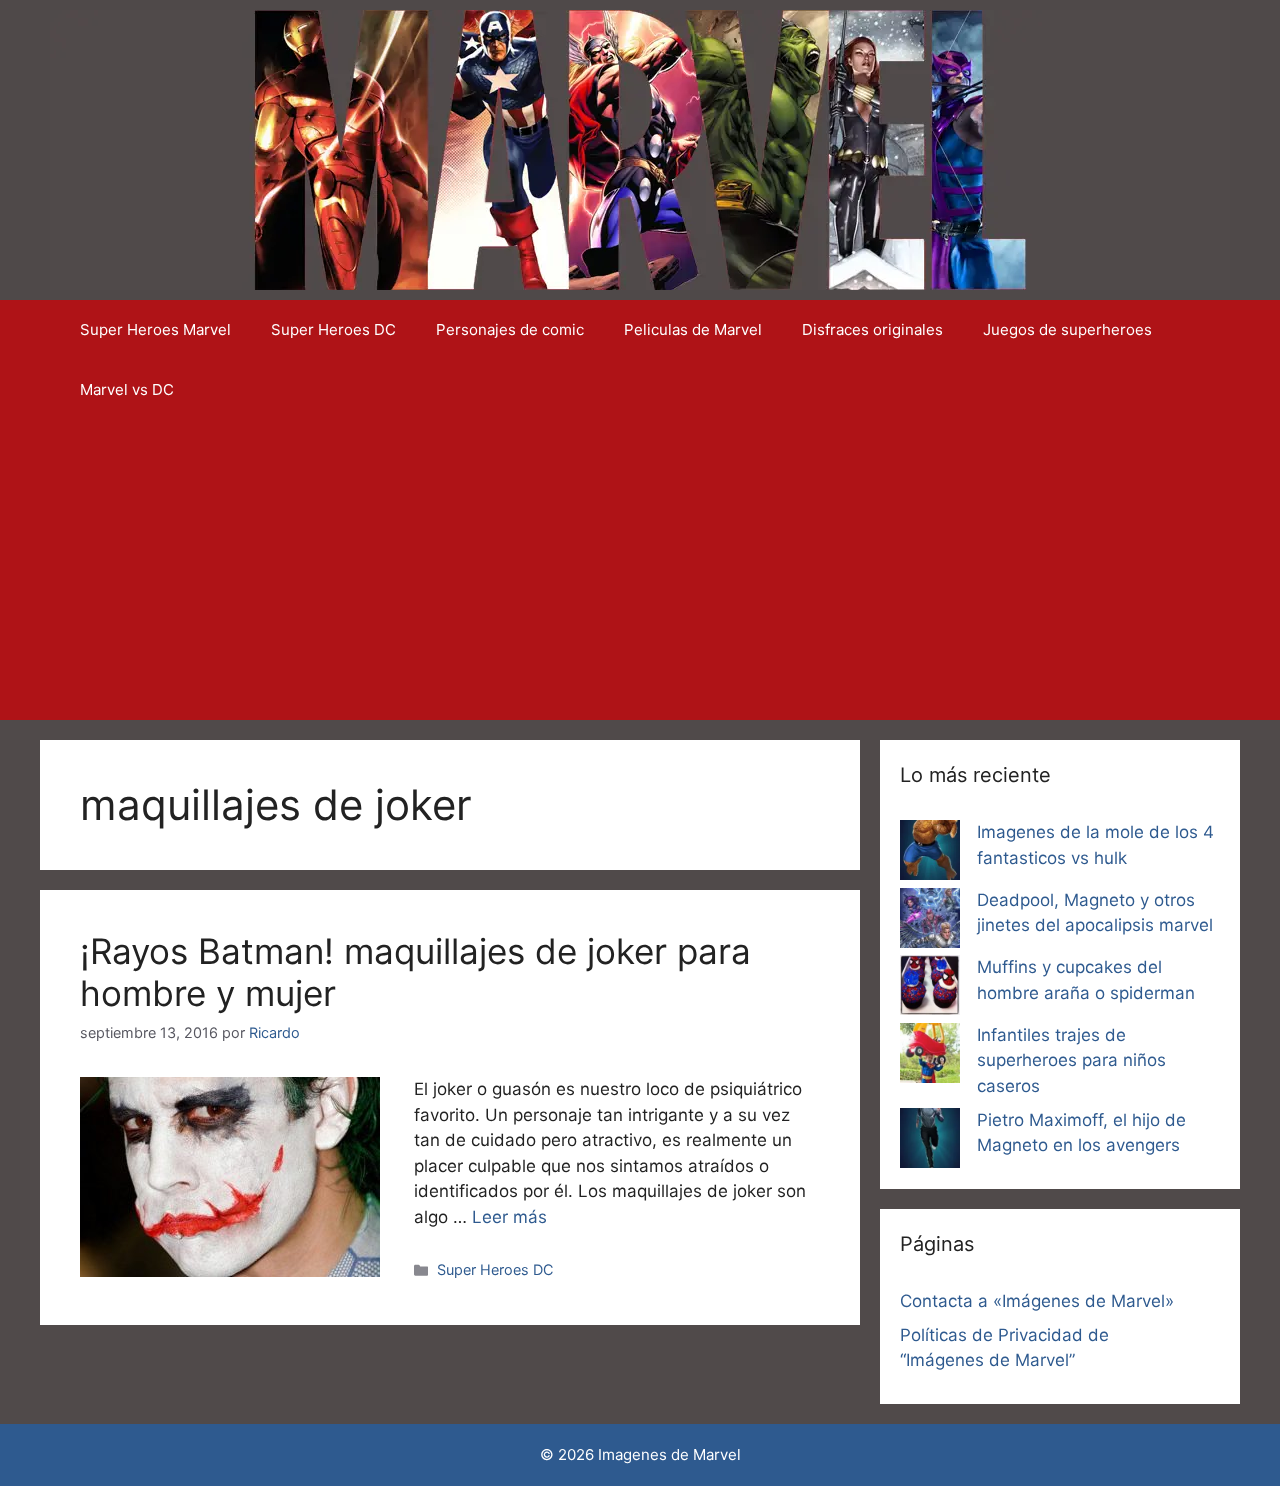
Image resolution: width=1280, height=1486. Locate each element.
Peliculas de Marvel (693, 329)
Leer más (509, 1217)
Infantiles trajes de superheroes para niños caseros (1071, 1060)
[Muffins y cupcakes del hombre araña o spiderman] (930, 989)
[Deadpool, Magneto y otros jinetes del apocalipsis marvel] (930, 922)
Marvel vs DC (127, 389)
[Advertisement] (640, 570)
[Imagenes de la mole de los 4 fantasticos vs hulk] (930, 854)
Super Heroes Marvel (155, 329)
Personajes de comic (510, 329)
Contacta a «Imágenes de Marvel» (1037, 1301)
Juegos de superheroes (1067, 329)
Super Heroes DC (333, 329)
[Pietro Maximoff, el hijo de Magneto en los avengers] (930, 1142)
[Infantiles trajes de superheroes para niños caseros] (930, 1057)
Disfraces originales (872, 329)
